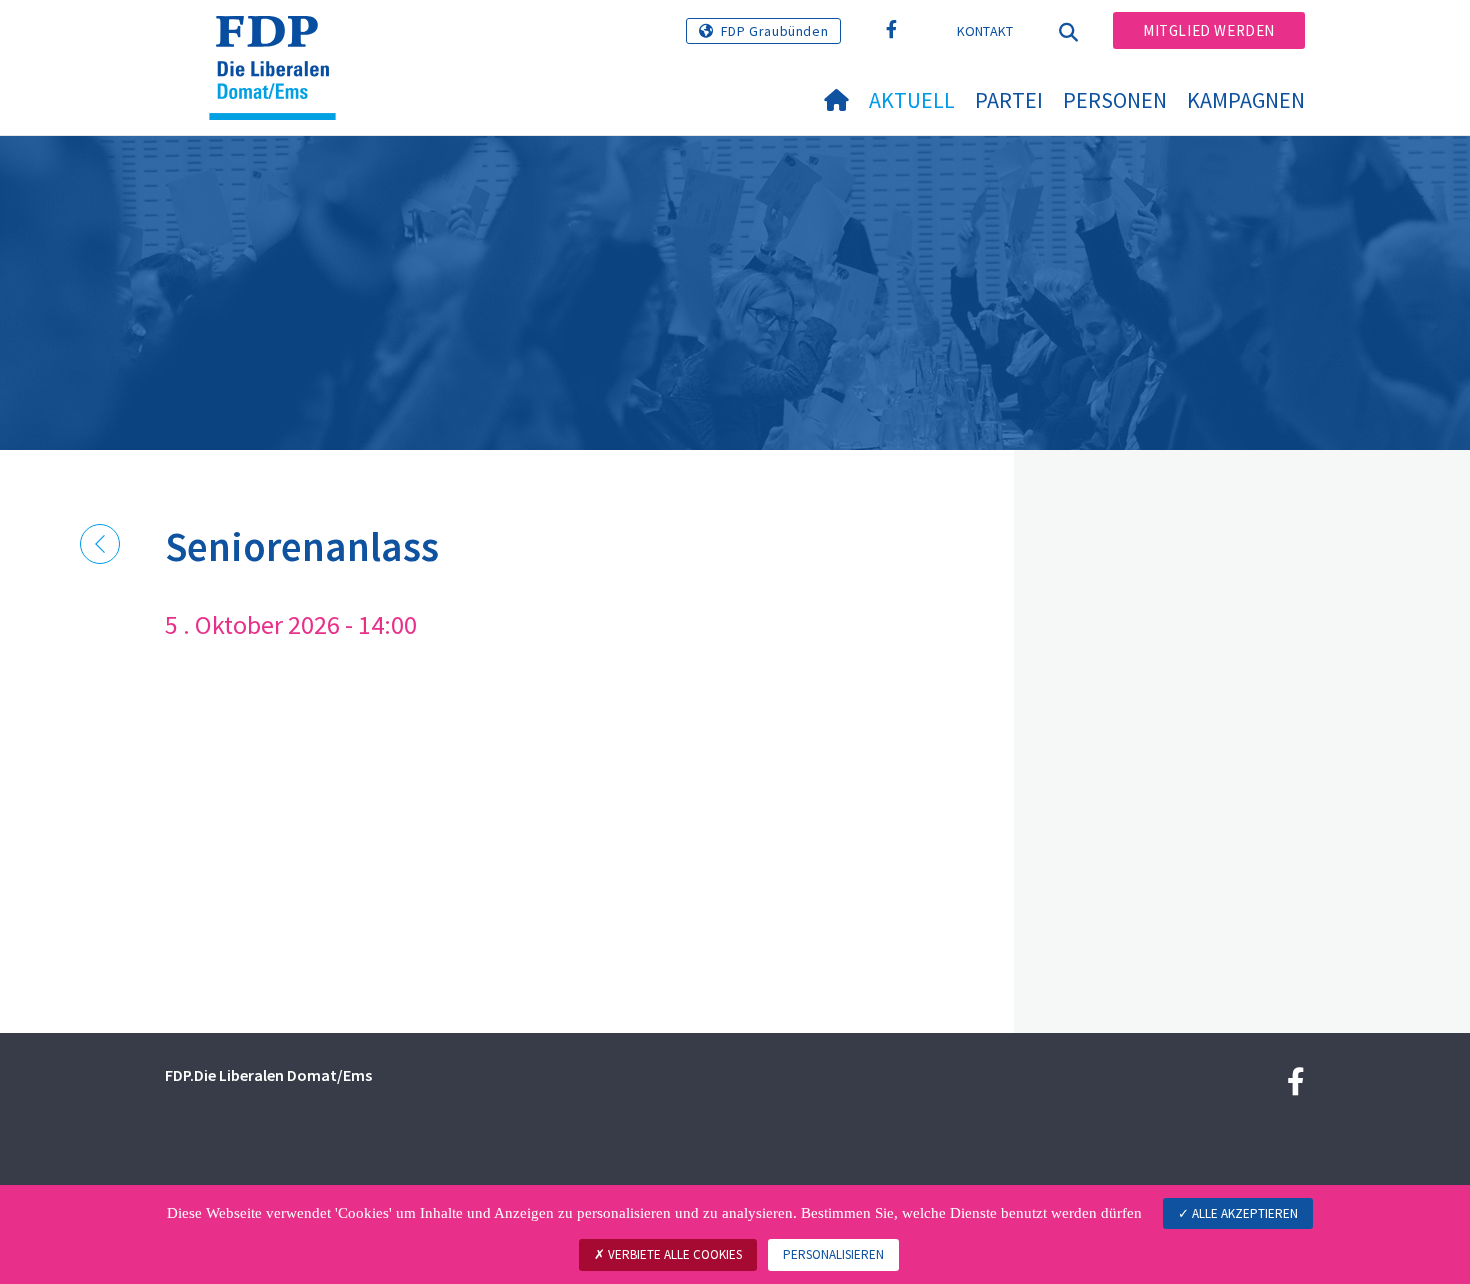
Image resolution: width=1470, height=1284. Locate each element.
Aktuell (912, 100)
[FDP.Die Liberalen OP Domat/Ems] (280, 41)
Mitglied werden (1209, 30)
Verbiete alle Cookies (673, 1254)
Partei (1009, 100)
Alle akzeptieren (1243, 1213)
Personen (1115, 100)
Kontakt (985, 31)
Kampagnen (1246, 100)
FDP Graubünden (774, 31)
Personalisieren (833, 1254)
